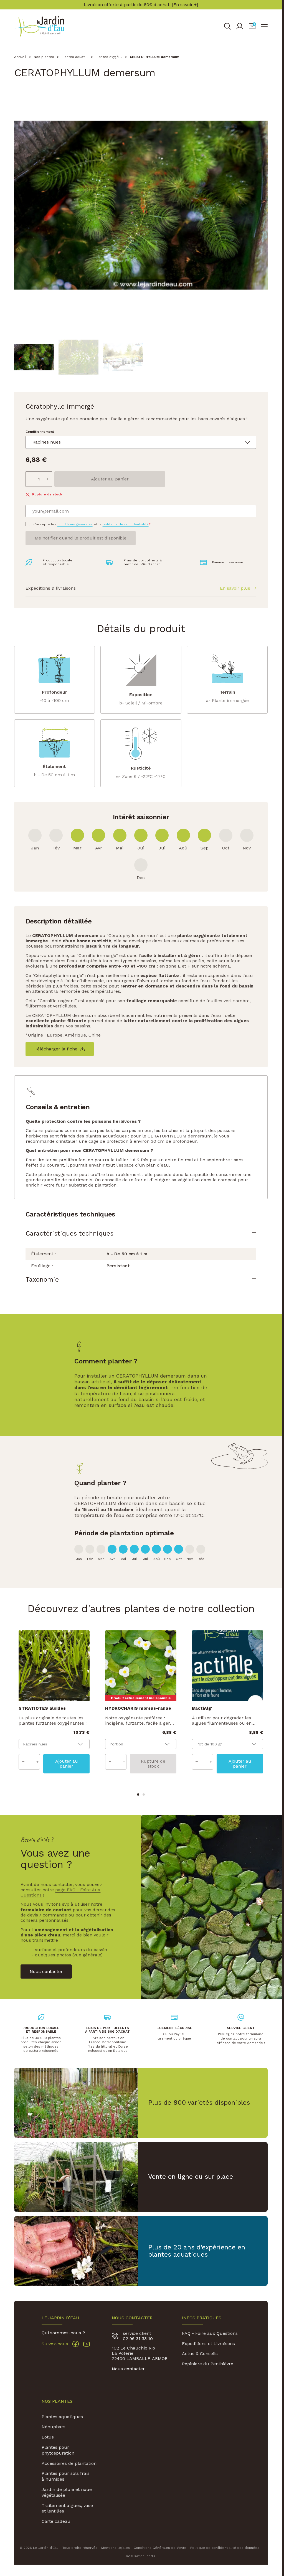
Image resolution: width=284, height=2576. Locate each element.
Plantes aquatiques (62, 2417)
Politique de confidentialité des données (225, 2548)
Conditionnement (40, 432)
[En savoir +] (185, 5)
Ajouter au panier (110, 479)
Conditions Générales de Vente (160, 2548)
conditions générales (75, 524)
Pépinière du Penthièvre (208, 2364)
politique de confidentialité (126, 524)
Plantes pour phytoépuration (58, 2450)
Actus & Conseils (200, 2354)
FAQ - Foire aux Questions (210, 2333)
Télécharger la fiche (56, 1049)
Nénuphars (54, 2427)
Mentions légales (116, 2548)
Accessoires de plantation (69, 2463)
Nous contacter (128, 2369)
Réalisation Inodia (141, 2556)
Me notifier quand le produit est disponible (81, 538)
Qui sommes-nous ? (63, 2333)
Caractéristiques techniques (69, 1233)
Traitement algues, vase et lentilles (67, 2508)
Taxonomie (42, 1279)
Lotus (48, 2437)
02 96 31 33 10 (138, 2339)
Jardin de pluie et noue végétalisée (67, 2492)
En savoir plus (235, 588)
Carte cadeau (56, 2521)
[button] (252, 26)
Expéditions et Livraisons (208, 2344)
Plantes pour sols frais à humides (66, 2476)
